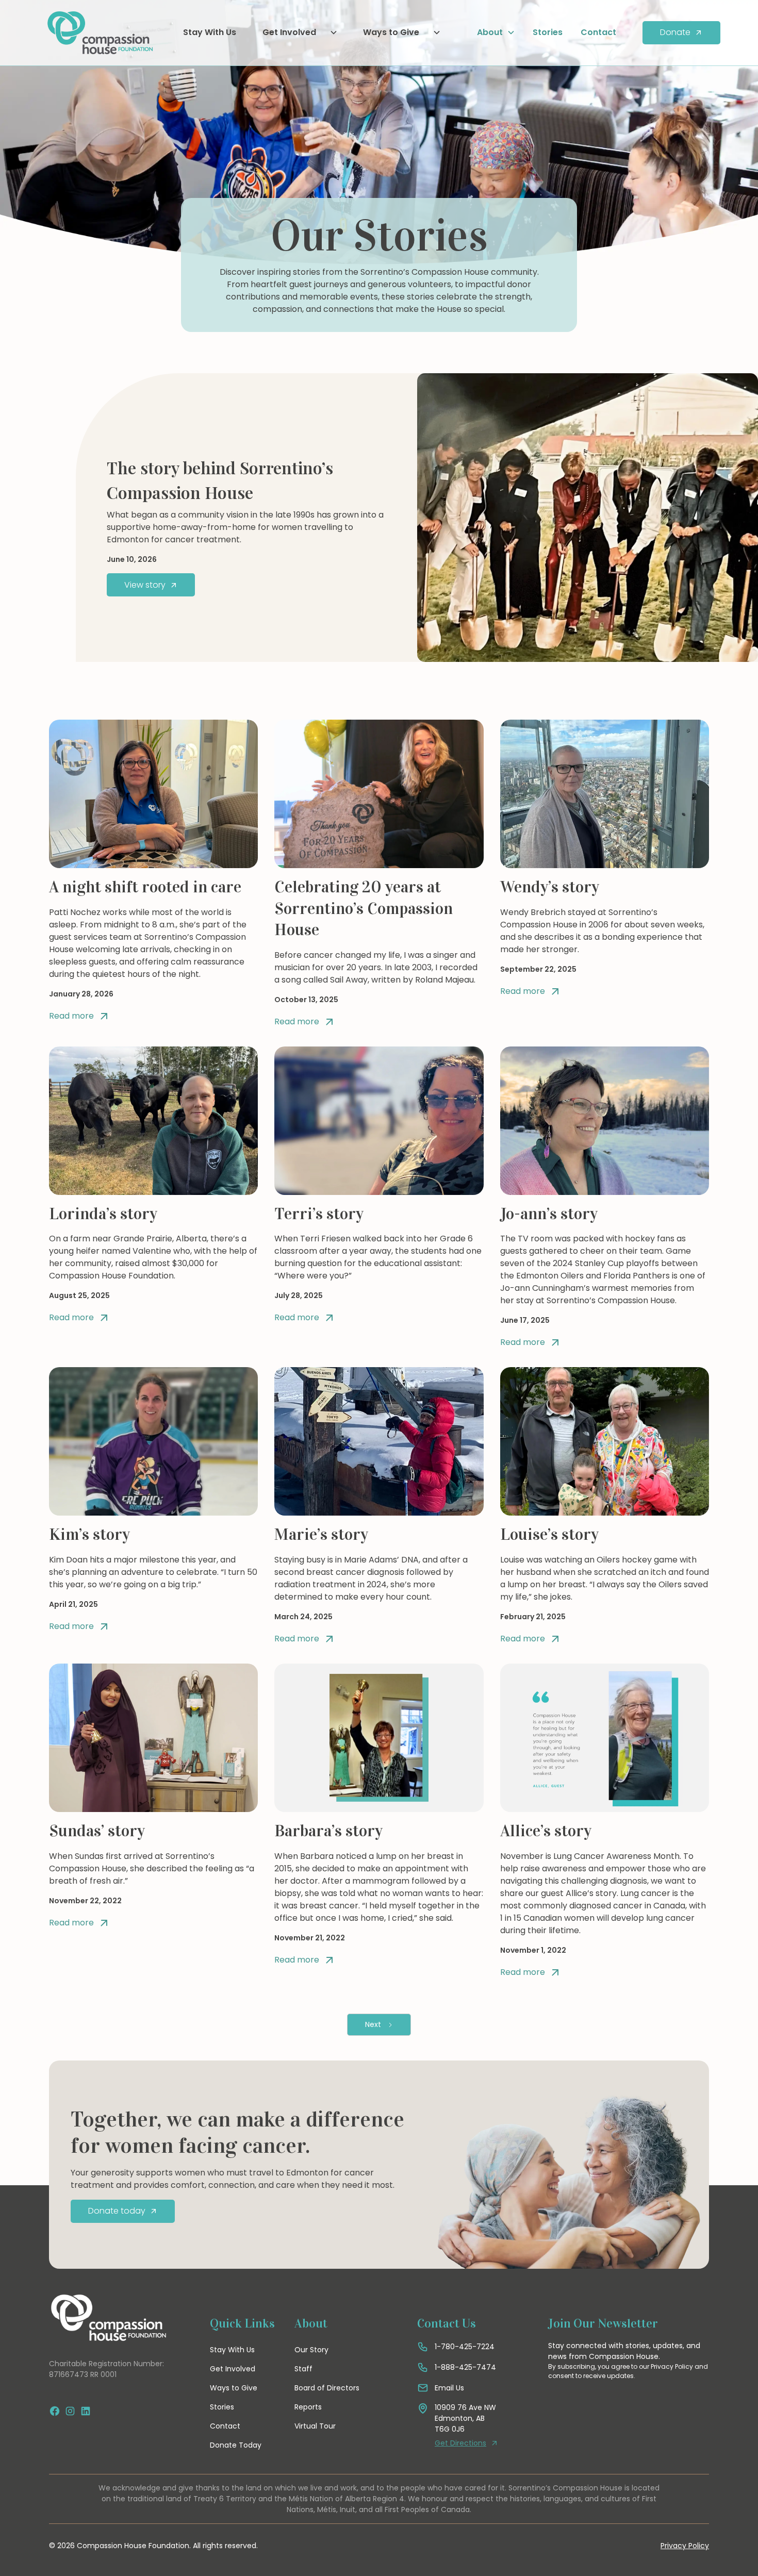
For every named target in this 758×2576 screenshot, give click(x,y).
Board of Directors (327, 2388)
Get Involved (233, 2369)
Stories (548, 32)
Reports (308, 2407)
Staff (303, 2369)
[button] (296, 32)
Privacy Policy (685, 2546)
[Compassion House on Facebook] (55, 2411)
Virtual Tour (315, 2426)
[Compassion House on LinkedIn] (86, 2411)
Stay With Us (210, 32)
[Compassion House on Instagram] (70, 2411)
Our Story (311, 2350)
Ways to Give (234, 2388)
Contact (598, 32)
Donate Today (236, 2445)
